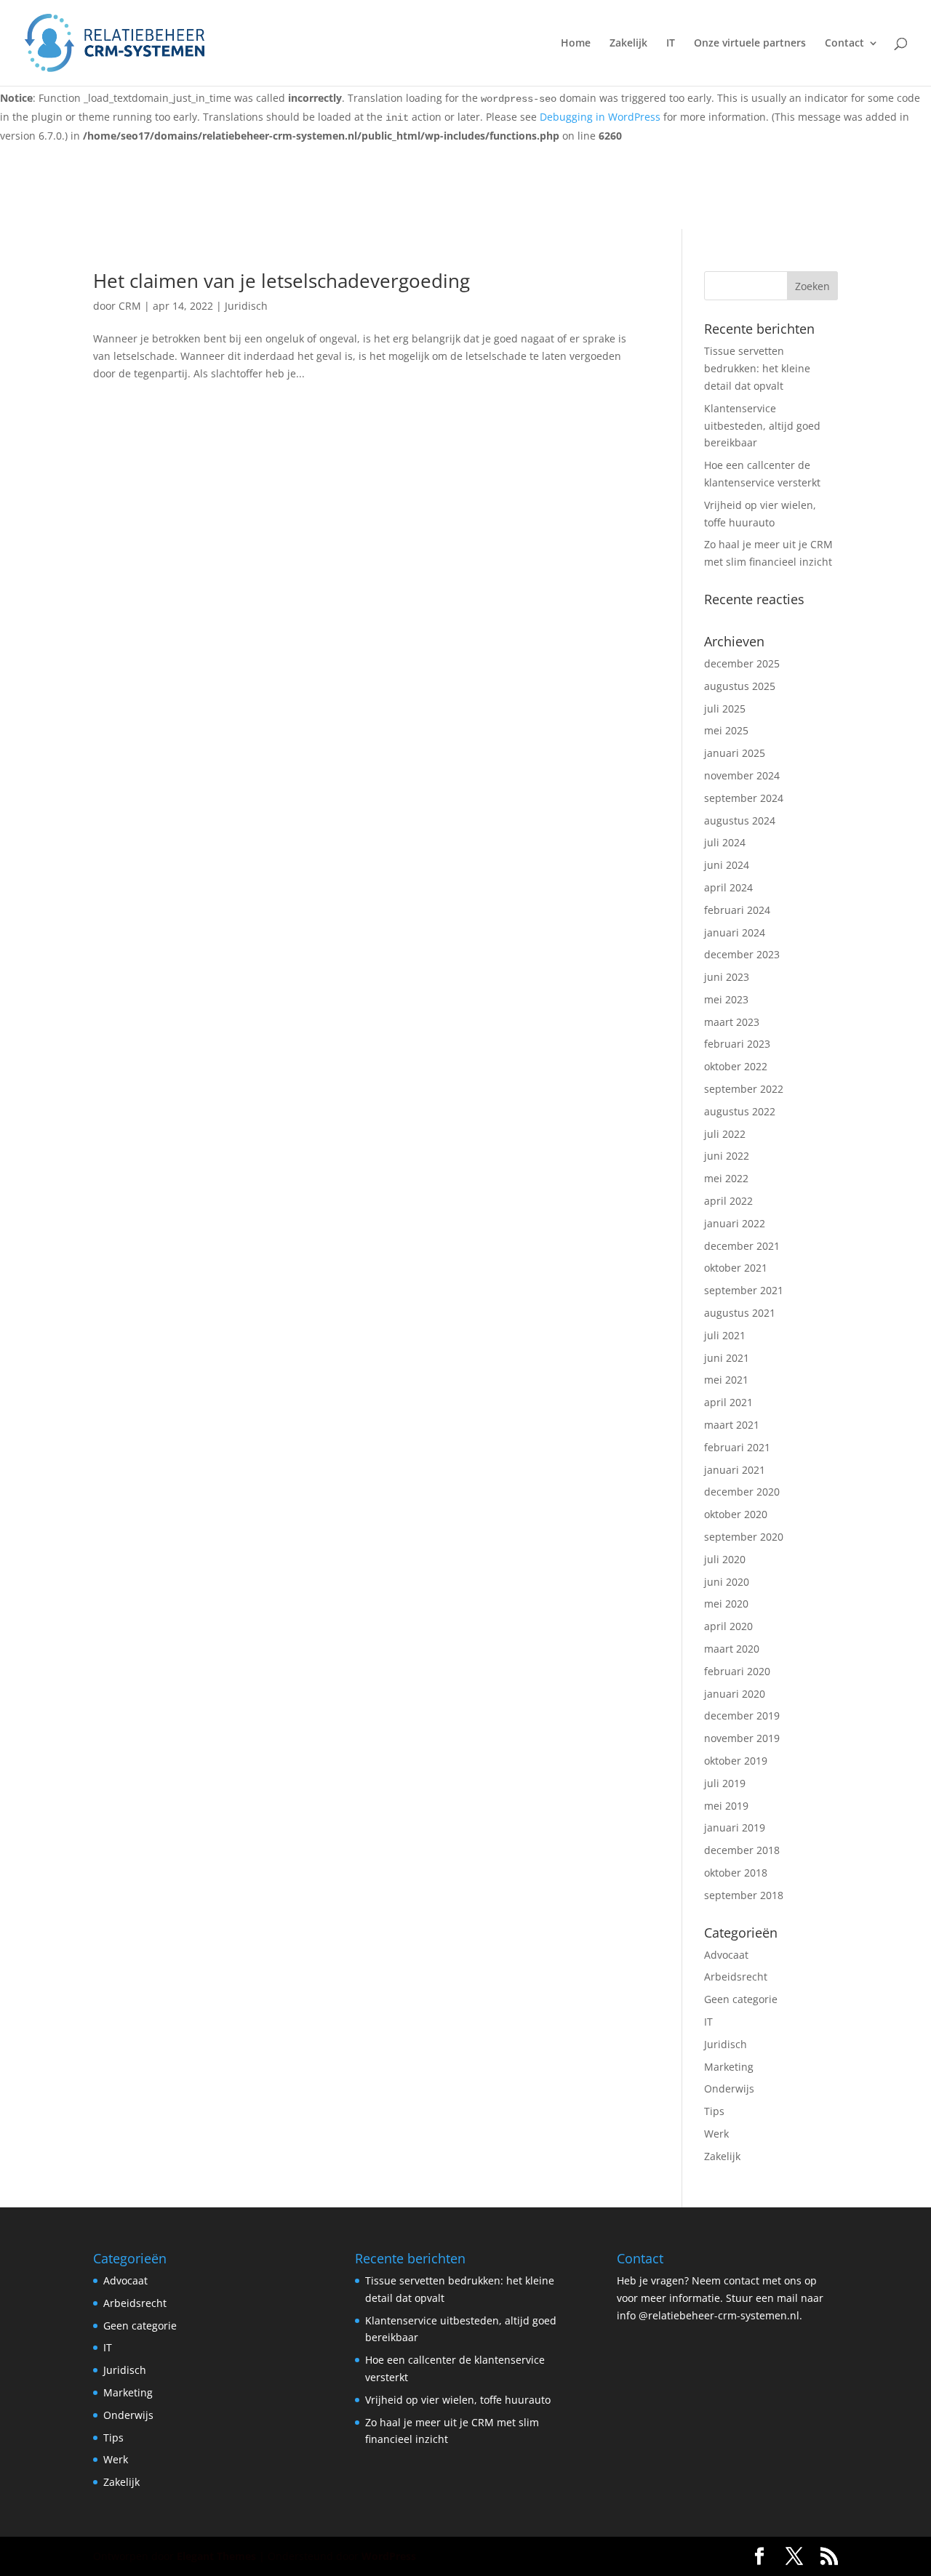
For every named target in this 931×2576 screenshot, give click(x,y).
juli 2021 (725, 1335)
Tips (714, 2111)
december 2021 (742, 1246)
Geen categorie (741, 1999)
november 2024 (742, 775)
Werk (716, 2134)
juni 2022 (727, 1156)
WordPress (389, 2556)
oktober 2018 (736, 1873)
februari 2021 (737, 1447)
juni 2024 (727, 865)
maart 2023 (732, 1022)
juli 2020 (725, 1559)
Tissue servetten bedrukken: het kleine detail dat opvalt (757, 368)
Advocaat (726, 1955)
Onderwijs (729, 2089)
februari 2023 (737, 1044)
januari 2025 (735, 753)
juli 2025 (725, 709)
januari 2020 (735, 1694)
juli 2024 (725, 842)
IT (671, 44)
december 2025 (742, 663)
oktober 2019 (736, 1761)
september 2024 (744, 798)
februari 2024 (737, 910)
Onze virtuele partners (750, 44)
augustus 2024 (740, 820)
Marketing (729, 2067)
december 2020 (742, 1492)
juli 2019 (725, 1783)
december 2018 (742, 1850)
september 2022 (744, 1089)
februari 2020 (737, 1671)
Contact (844, 44)
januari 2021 (735, 1470)
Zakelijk (628, 44)
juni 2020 (727, 1582)
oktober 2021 (736, 1268)
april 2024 (728, 887)
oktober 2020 (736, 1514)
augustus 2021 (740, 1313)
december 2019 (742, 1716)
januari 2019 (735, 1827)
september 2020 (744, 1537)
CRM (130, 306)
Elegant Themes (216, 2556)
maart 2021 (732, 1425)
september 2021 (744, 1290)
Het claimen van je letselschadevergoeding (281, 281)
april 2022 (728, 1201)
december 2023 (742, 954)
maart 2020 (732, 1649)
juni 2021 (727, 1358)
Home (576, 44)
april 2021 (728, 1402)
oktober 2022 (736, 1066)
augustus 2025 (740, 686)
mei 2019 (726, 1806)
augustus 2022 (740, 1111)
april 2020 (728, 1626)
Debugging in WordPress (600, 117)
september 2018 (744, 1895)
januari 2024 (735, 932)
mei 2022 (726, 1178)
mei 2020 (726, 1604)
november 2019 (742, 1738)
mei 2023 (726, 999)
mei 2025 (726, 730)
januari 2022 (735, 1223)
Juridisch (246, 306)
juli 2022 (725, 1134)
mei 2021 (726, 1380)
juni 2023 (727, 977)
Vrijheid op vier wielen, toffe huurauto (458, 2400)
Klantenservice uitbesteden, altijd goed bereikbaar (762, 426)
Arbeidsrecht (736, 1977)
